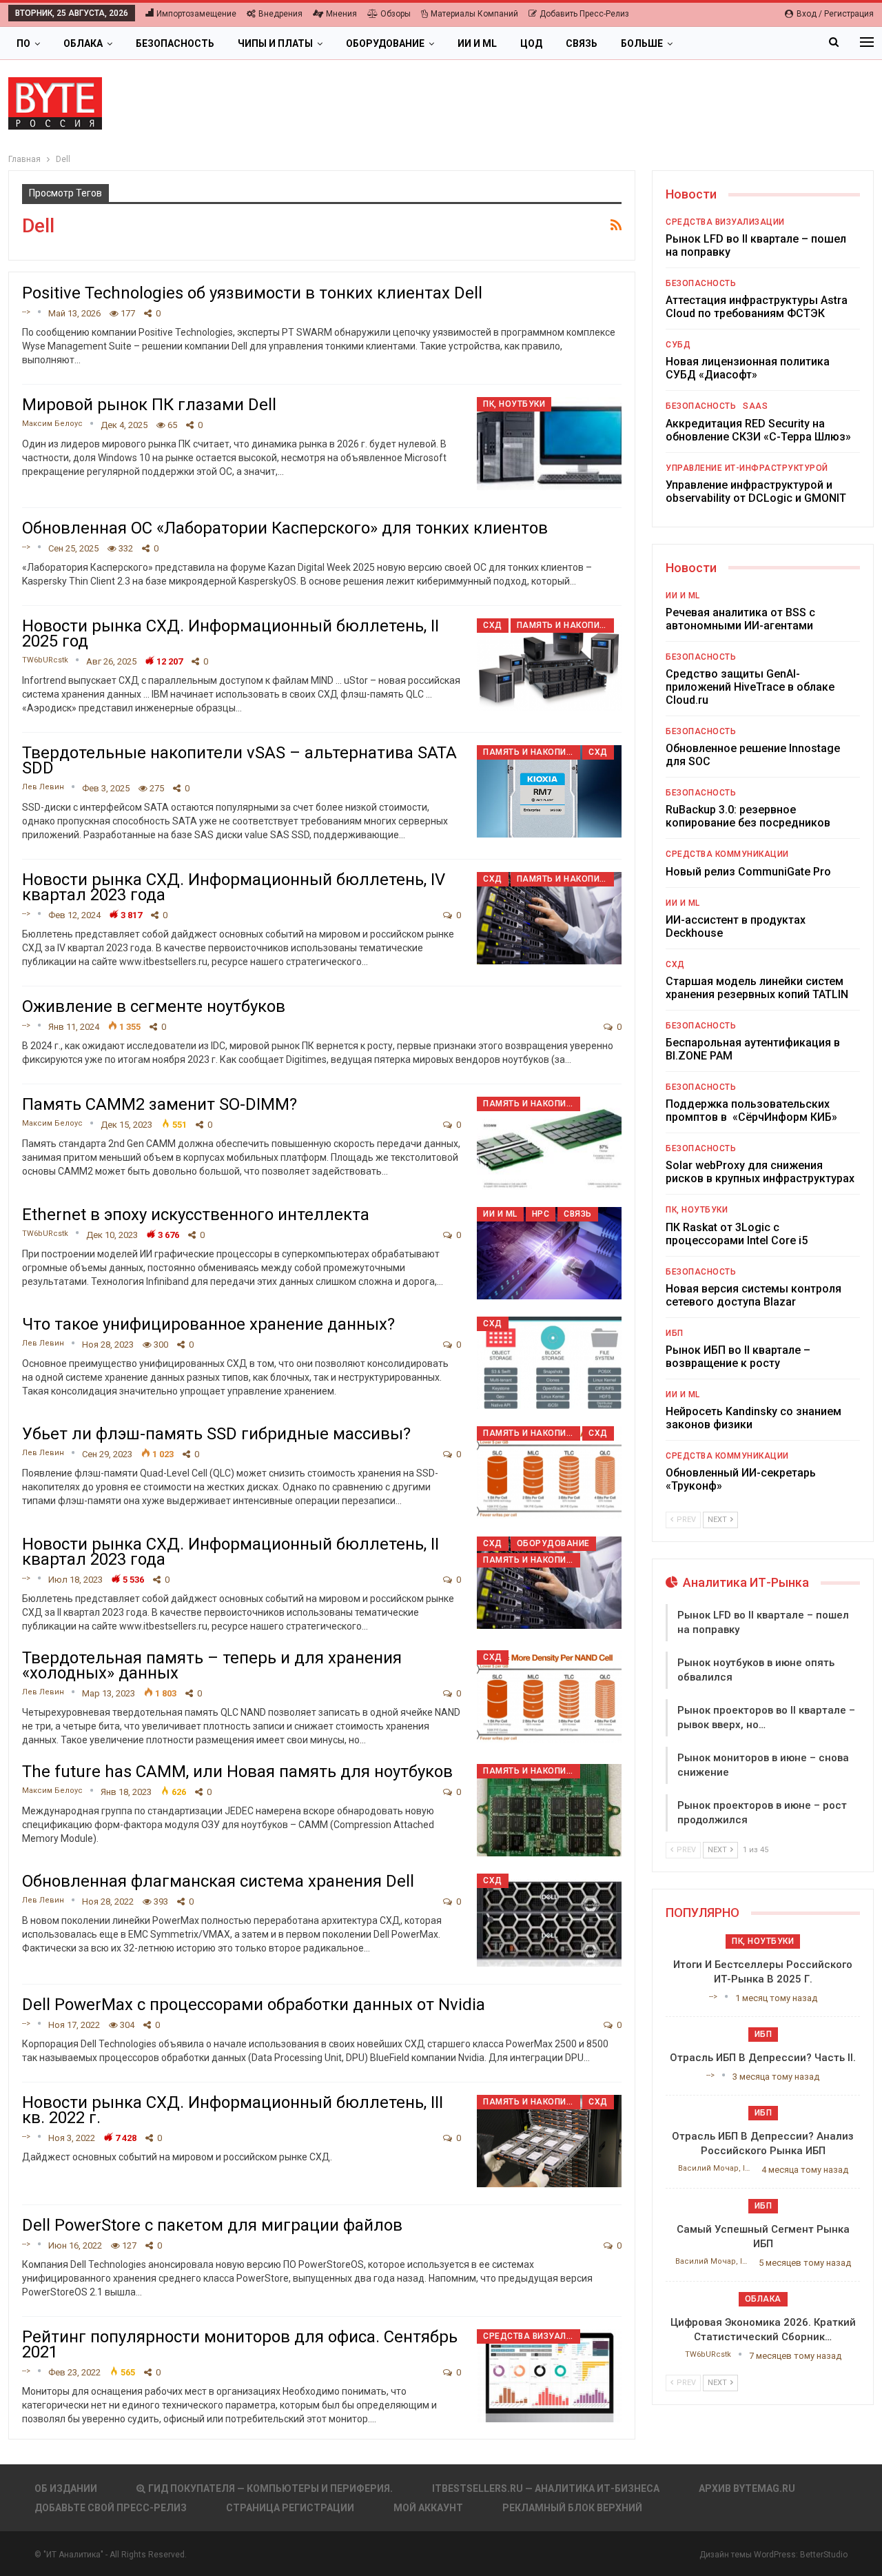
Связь (582, 43)
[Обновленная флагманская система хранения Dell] (549, 1920)
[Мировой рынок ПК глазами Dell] (549, 443)
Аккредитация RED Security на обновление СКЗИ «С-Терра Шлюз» (758, 430)
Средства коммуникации (727, 854)
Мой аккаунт (428, 2508)
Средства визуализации (532, 2336)
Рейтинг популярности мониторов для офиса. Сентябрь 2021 (240, 2344)
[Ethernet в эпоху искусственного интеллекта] (549, 1253)
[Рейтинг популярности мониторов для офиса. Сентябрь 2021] (549, 2375)
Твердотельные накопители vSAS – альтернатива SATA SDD (239, 760)
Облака (83, 43)
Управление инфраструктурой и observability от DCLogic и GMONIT (756, 491)
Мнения (341, 14)
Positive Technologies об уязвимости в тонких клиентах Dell (252, 293)
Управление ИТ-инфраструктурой (747, 468)
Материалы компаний (474, 14)
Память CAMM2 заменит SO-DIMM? (160, 1104)
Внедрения (280, 14)
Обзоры (396, 14)
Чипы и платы (275, 43)
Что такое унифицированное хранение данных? (208, 1324)
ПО (23, 43)
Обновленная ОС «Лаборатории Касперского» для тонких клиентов (285, 528)
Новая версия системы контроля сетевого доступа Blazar (753, 1295)
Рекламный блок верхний (572, 2508)
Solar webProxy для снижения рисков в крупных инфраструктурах (760, 1172)
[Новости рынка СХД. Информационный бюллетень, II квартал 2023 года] (549, 1583)
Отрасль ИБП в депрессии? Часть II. (763, 2058)
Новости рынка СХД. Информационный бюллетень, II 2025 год (230, 633)
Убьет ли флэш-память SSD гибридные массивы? (216, 1434)
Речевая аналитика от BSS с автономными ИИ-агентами (740, 619)
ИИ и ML (477, 43)
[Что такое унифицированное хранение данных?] (549, 1363)
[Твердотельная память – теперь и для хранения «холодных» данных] (549, 1696)
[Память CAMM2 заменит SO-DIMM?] (549, 1143)
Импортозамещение (196, 14)
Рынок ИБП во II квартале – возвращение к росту (738, 1357)
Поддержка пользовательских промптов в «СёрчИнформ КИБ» (751, 1110)
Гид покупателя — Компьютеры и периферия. (270, 2488)
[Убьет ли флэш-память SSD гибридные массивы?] (549, 1472)
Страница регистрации (290, 2508)
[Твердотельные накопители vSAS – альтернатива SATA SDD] (549, 791)
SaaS (755, 406)
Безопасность (175, 43)
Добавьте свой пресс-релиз (111, 2508)
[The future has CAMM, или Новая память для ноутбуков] (549, 1810)
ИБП (675, 1333)
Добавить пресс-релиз (584, 14)
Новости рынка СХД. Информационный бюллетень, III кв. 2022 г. (233, 2110)
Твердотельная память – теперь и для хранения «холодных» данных (212, 1665)
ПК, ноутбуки (514, 404)
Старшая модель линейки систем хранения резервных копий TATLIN (757, 988)
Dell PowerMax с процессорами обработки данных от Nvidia (254, 2005)
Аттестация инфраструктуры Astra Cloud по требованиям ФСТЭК (757, 307)
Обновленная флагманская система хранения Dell (218, 1881)
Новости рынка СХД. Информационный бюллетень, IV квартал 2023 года (234, 887)
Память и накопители (565, 625)
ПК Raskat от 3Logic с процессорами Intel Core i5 (737, 1234)
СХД (493, 625)
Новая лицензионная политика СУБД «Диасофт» (748, 368)
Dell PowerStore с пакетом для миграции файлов (212, 2225)
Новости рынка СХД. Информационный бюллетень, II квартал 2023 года (230, 1552)
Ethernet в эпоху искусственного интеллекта (196, 1215)
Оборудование (385, 43)
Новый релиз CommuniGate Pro (748, 872)
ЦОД (531, 43)
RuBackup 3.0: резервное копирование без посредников (748, 816)
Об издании (66, 2488)
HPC (541, 1214)
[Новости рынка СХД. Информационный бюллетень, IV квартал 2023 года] (549, 918)
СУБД (678, 345)
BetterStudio (824, 2555)
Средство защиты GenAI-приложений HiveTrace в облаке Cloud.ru (750, 687)
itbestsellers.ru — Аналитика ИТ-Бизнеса (546, 2488)
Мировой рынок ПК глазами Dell (149, 405)
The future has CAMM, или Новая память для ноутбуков (237, 1772)
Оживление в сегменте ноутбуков (154, 1006)
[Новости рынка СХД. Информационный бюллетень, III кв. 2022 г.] (549, 2141)
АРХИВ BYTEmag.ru (747, 2488)
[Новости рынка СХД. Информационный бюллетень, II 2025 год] (549, 665)
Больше (642, 43)
